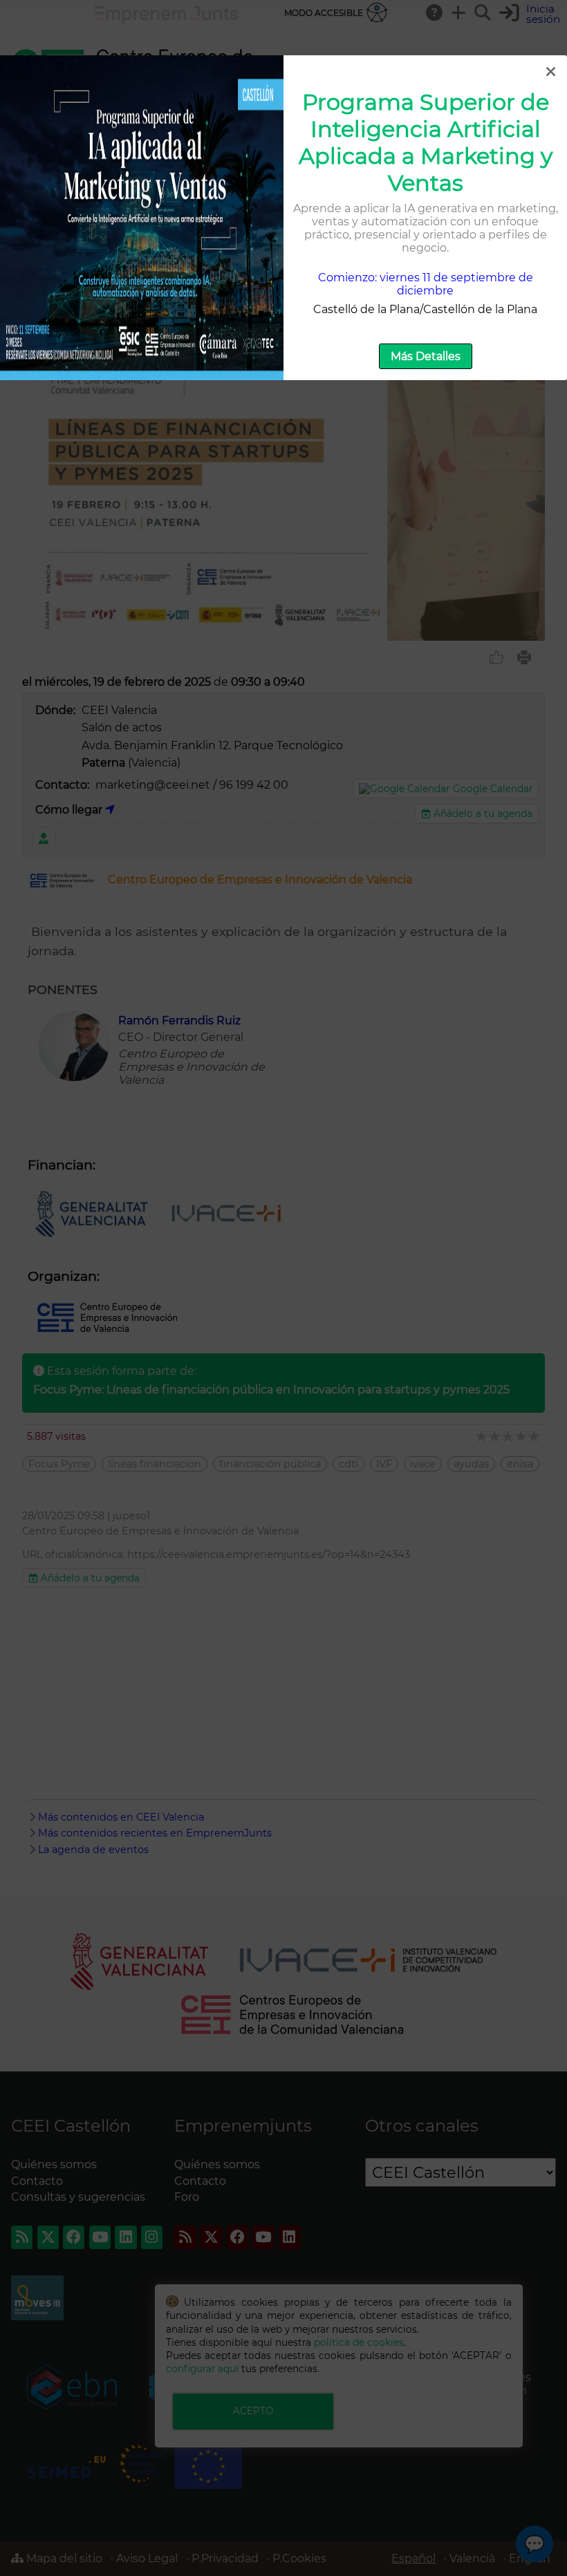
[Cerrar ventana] (550, 72)
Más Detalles (426, 356)
